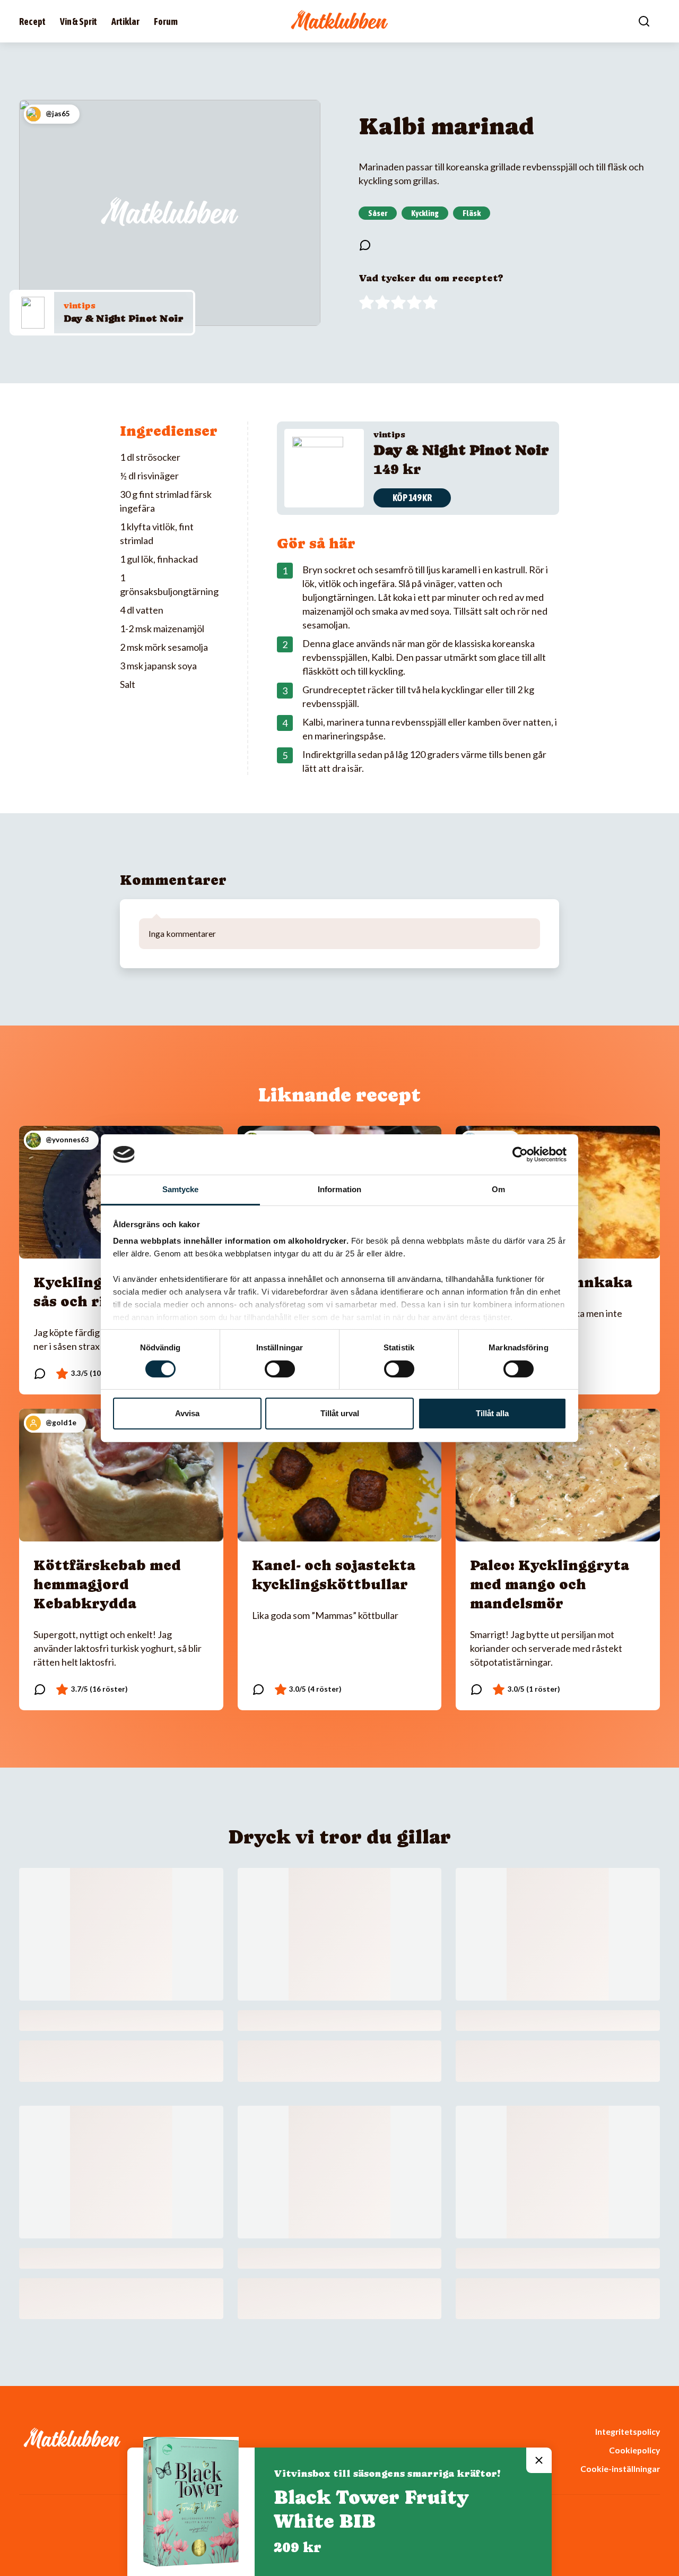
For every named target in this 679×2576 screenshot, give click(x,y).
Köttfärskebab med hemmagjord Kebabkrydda (107, 1584)
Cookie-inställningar (620, 2469)
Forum (166, 21)
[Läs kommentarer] (365, 245)
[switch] (280, 1369)
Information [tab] (339, 1189)
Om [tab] (498, 1189)
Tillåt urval (340, 1413)
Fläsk (472, 213)
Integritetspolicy (628, 2431)
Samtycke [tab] (181, 1189)
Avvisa (187, 1413)
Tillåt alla (492, 1413)
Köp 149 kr (412, 498)
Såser (378, 213)
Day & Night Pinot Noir (124, 318)
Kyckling (425, 213)
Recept (32, 21)
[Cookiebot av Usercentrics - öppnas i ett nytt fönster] (520, 1155)
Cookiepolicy (634, 2450)
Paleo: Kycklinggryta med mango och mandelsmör (550, 1584)
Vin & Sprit (79, 21)
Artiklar (125, 21)
